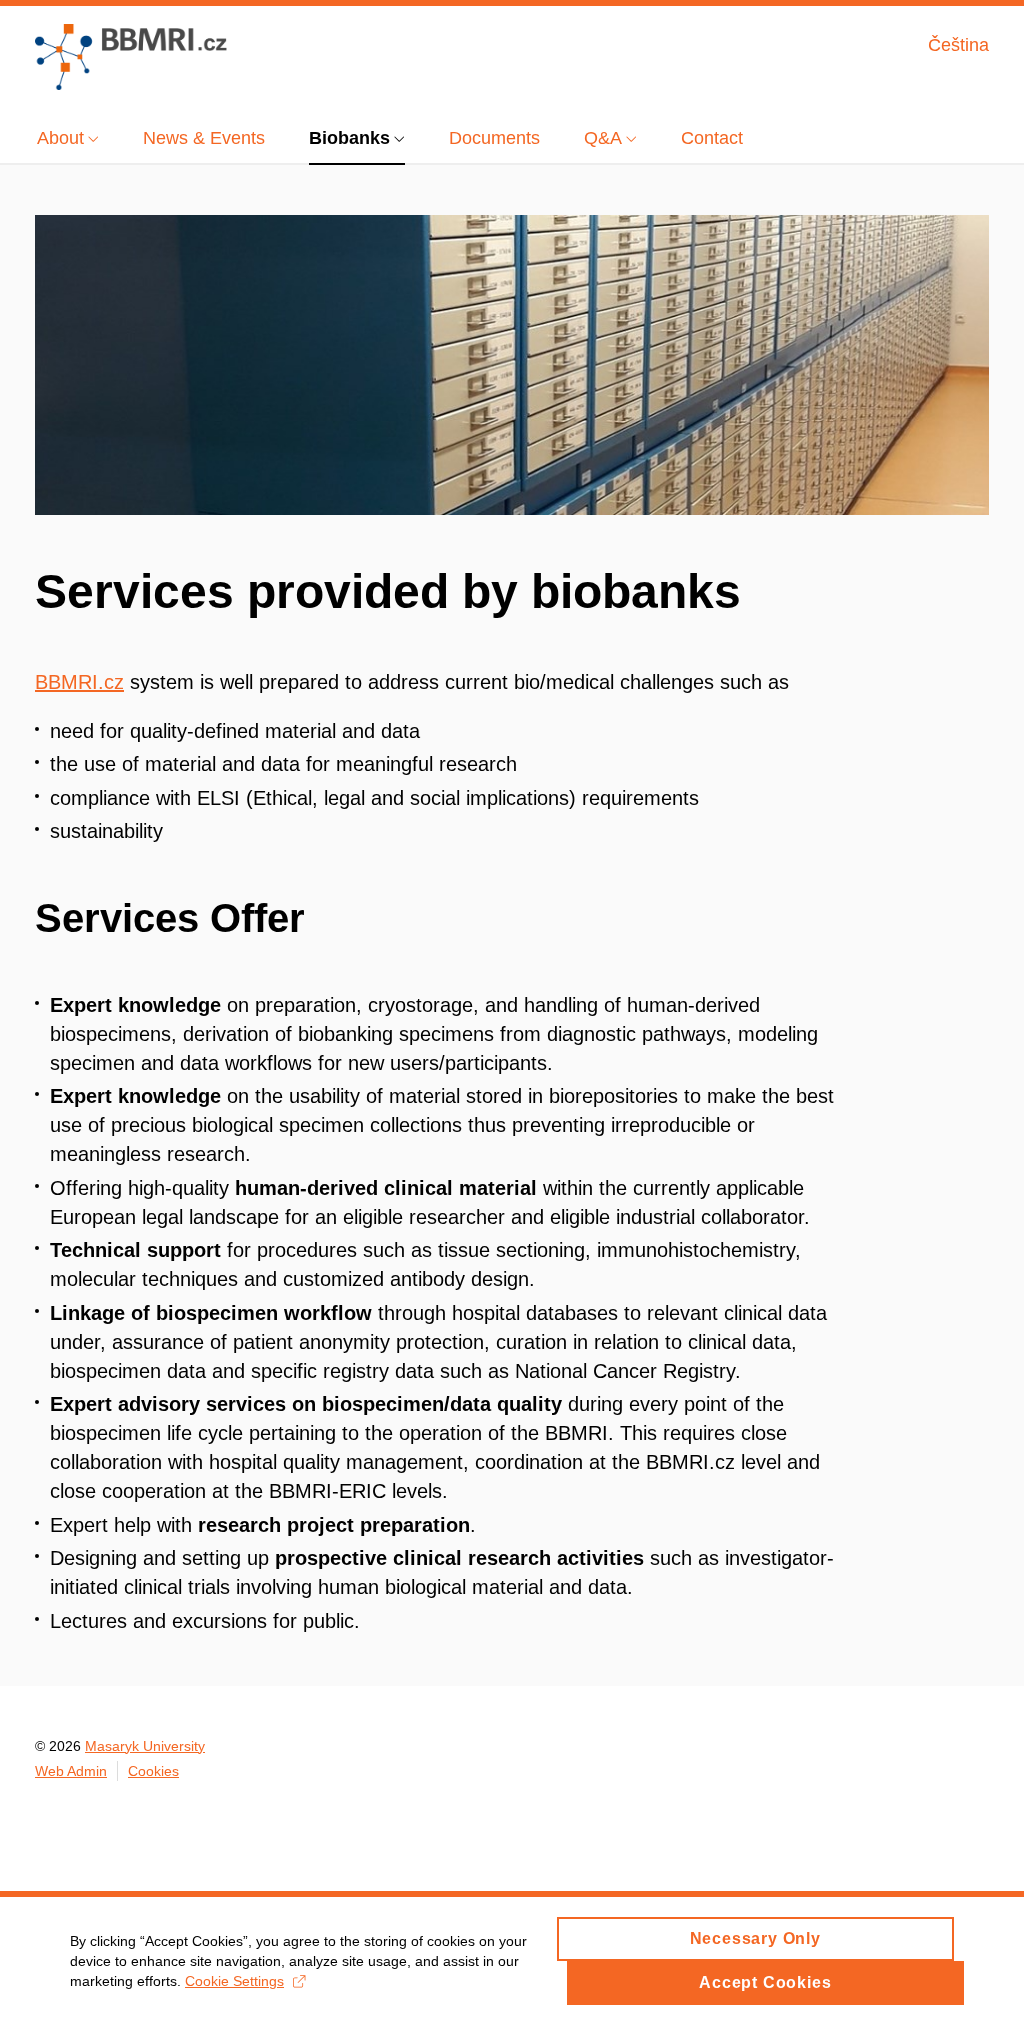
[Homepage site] (131, 57)
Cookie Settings (234, 1981)
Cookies (153, 1771)
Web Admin (71, 1771)
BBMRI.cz (79, 682)
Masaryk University (145, 1746)
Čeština (958, 45)
